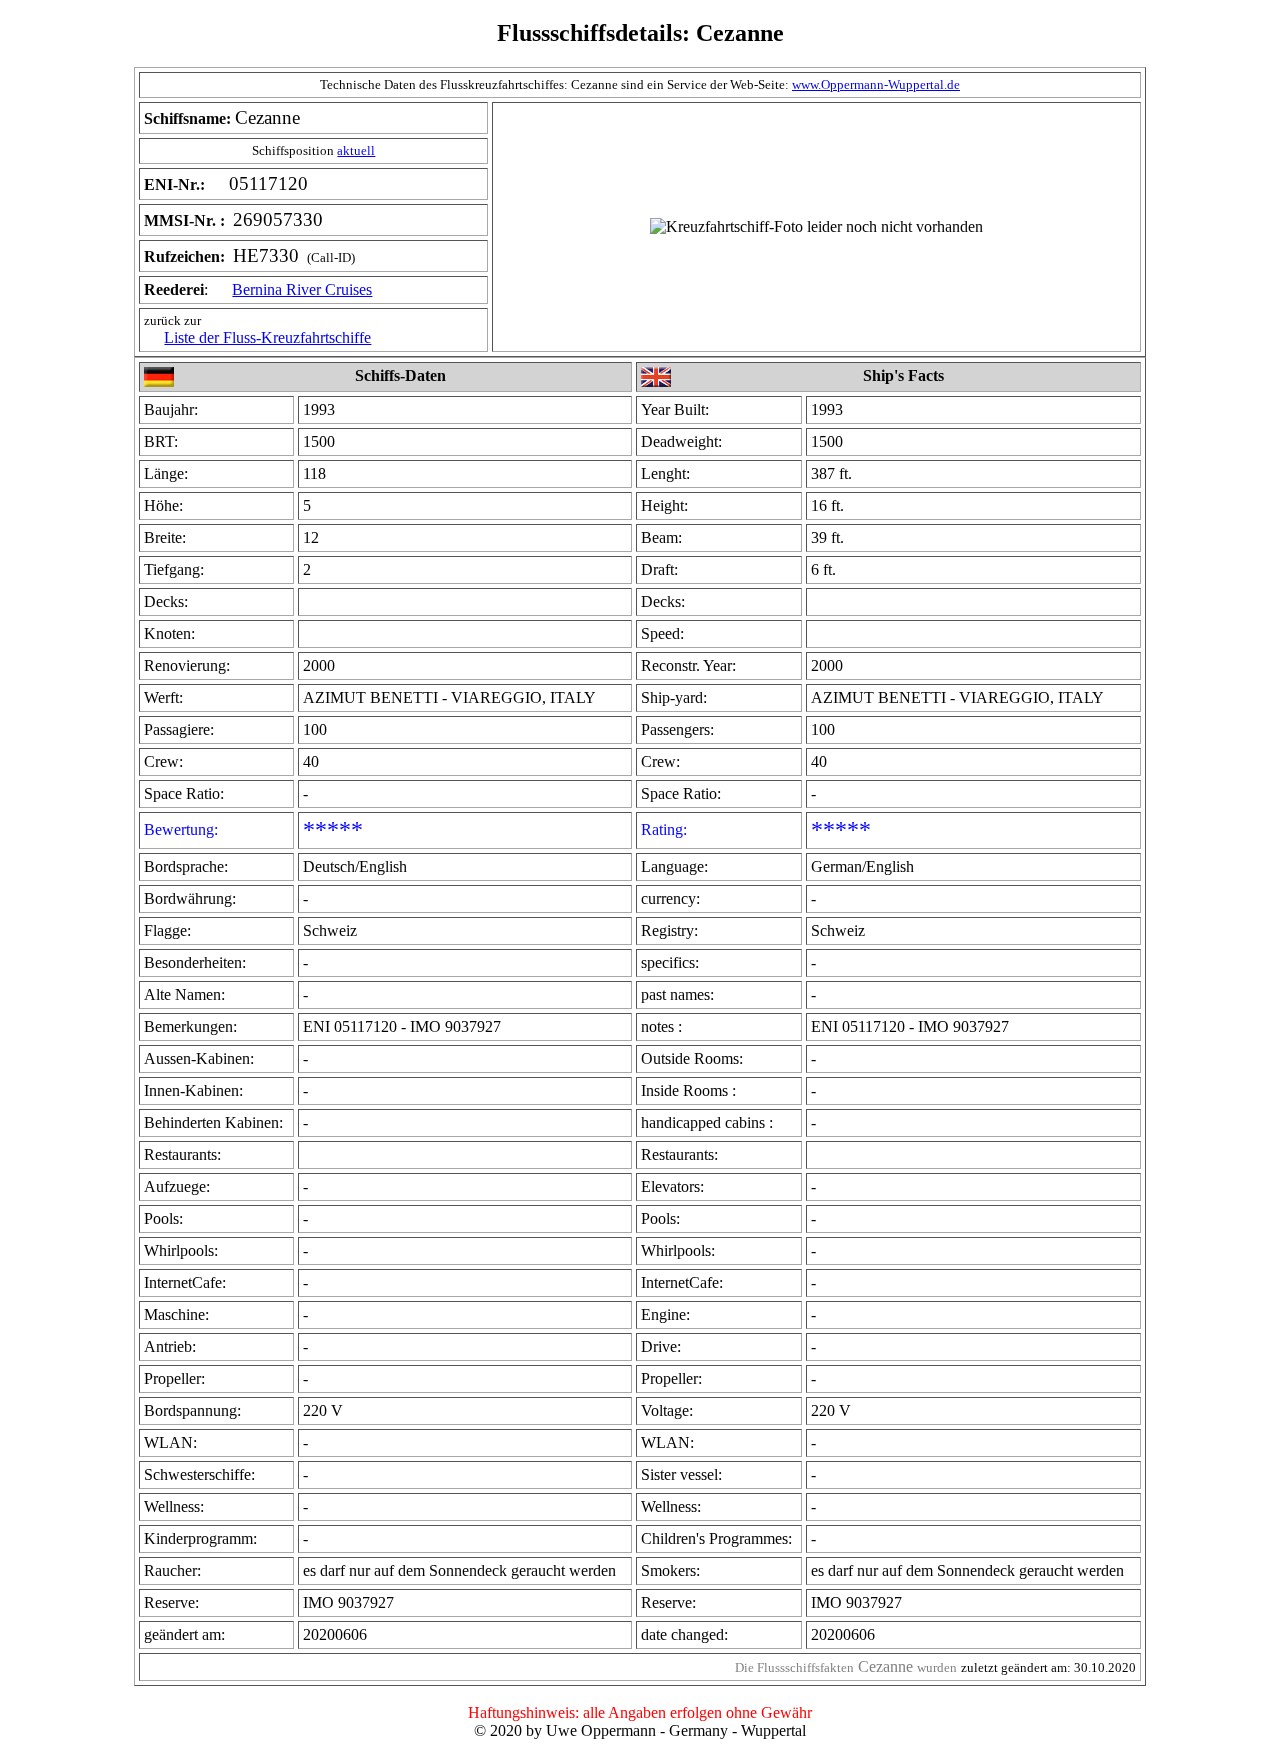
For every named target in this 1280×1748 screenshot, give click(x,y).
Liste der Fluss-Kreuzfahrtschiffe (267, 337)
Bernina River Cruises (302, 289)
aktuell (356, 150)
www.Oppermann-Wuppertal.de (876, 84)
